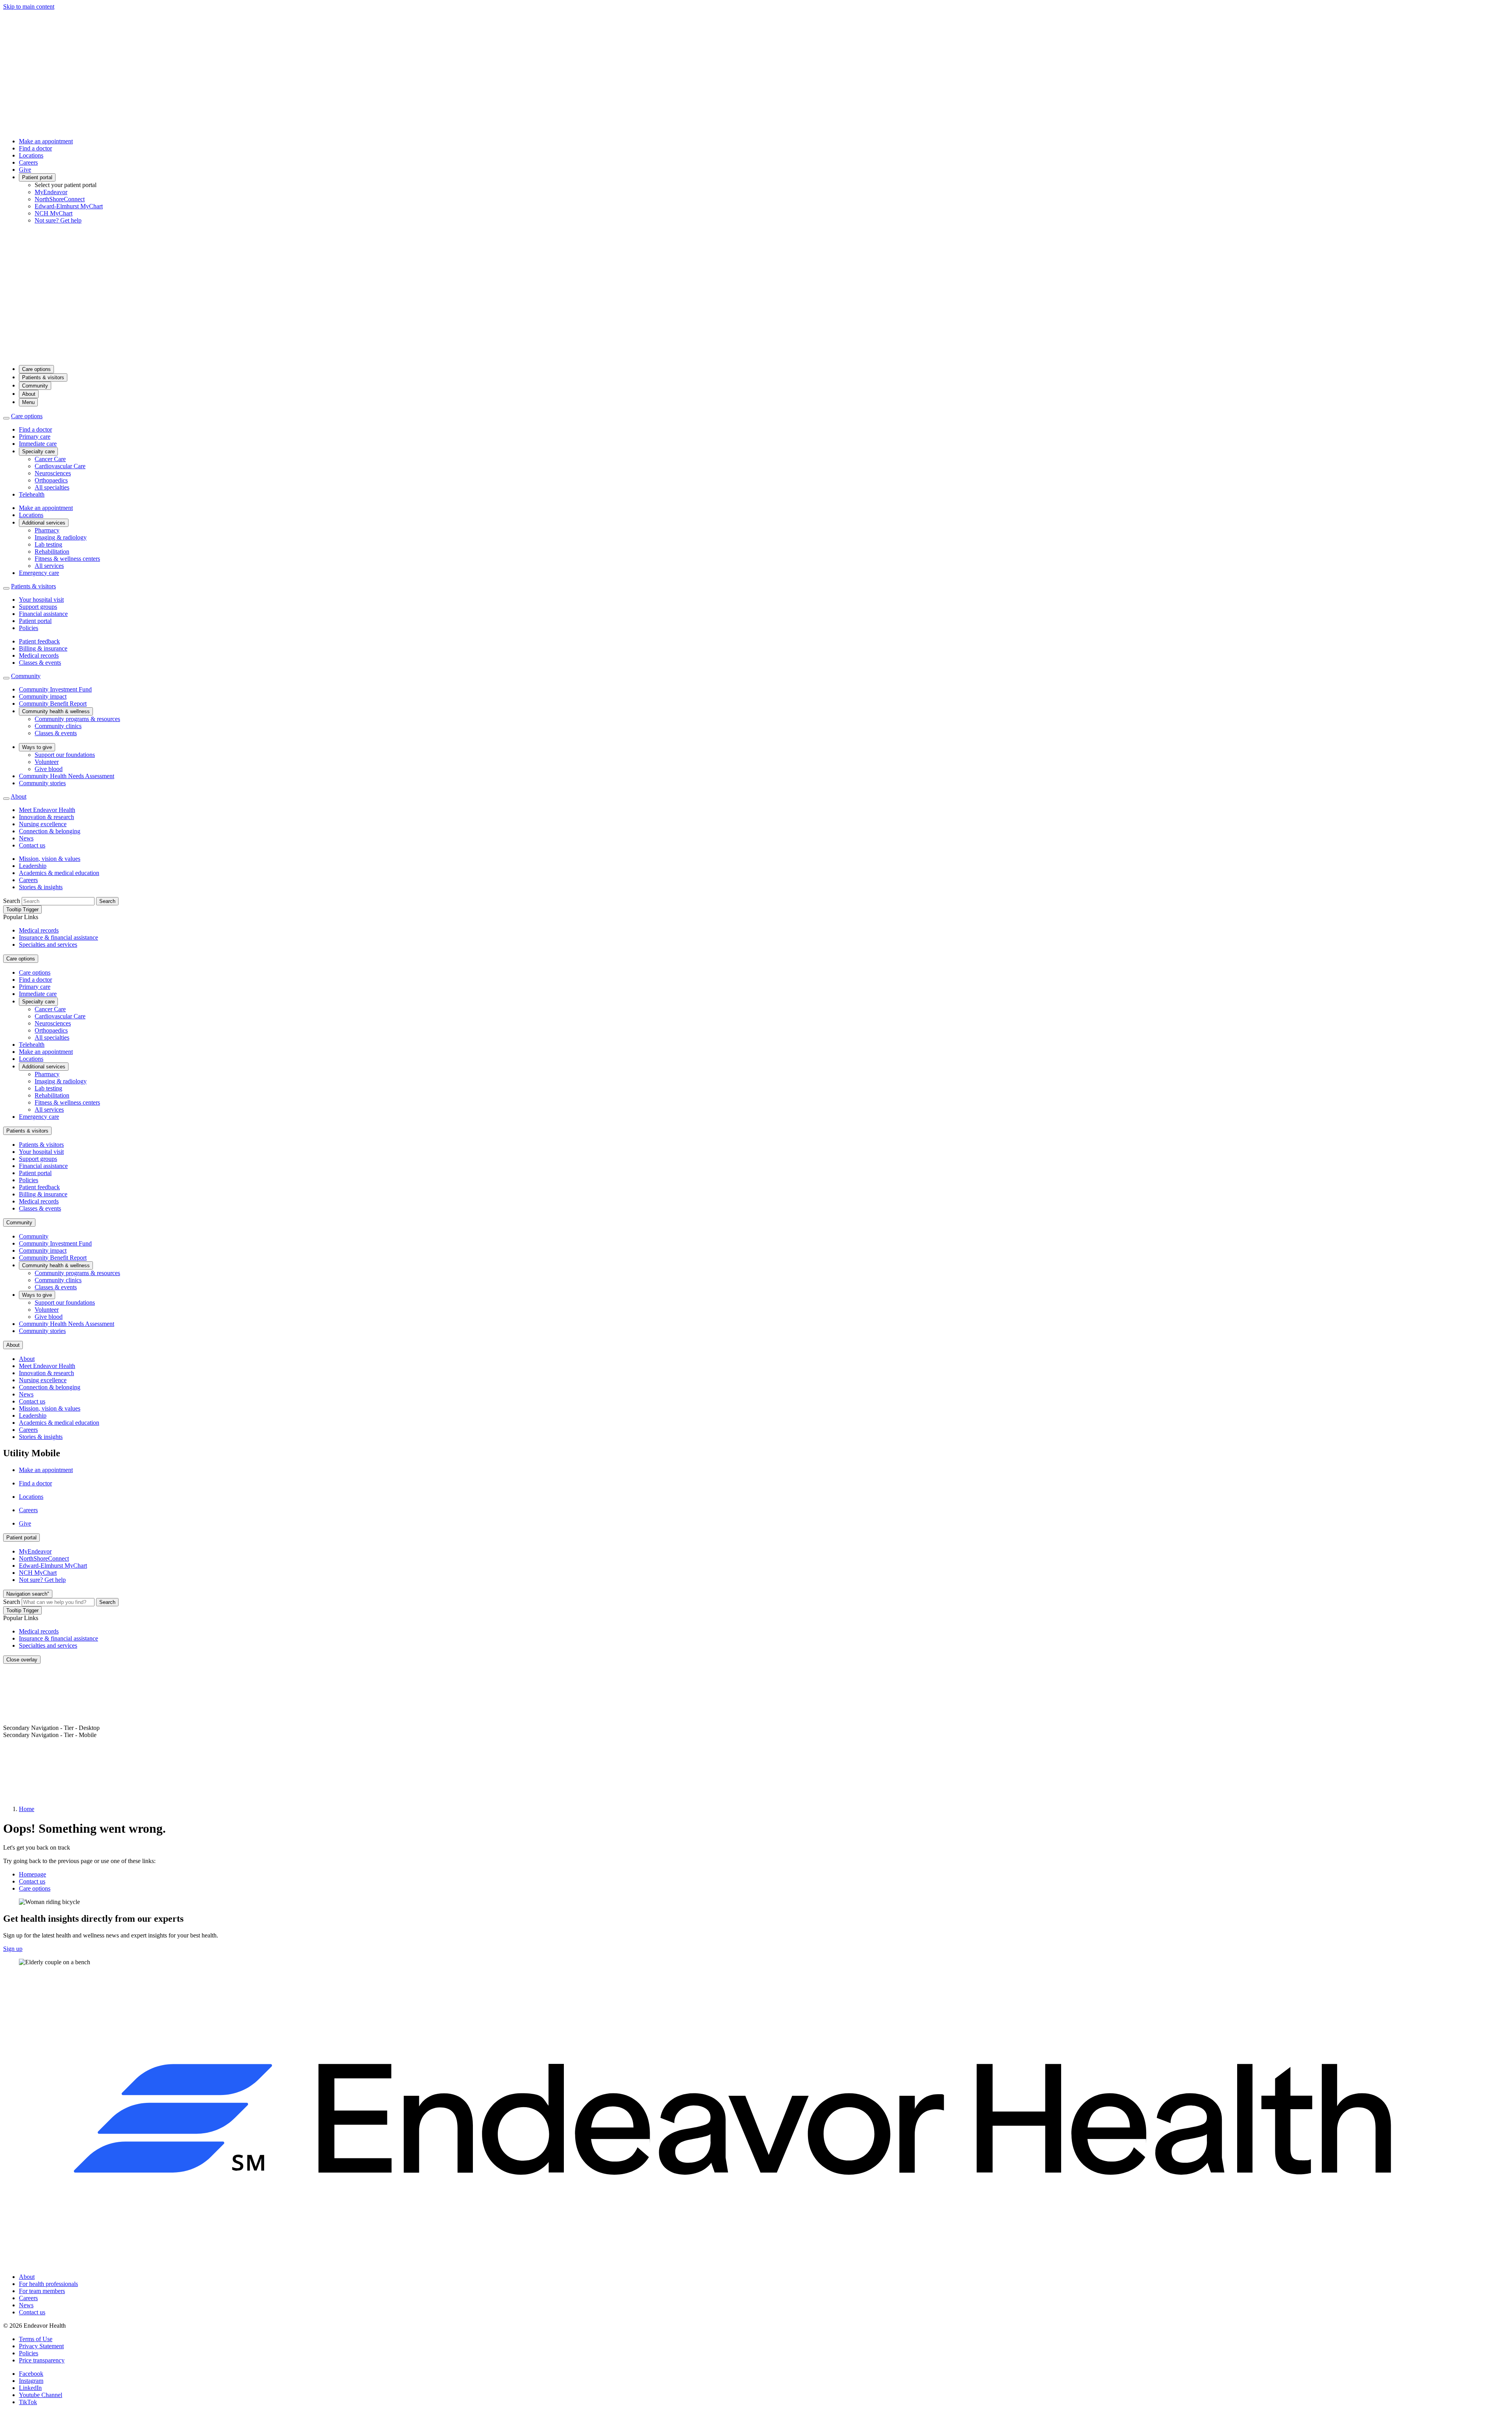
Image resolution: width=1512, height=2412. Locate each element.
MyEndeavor (51, 192)
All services (49, 566)
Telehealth (32, 494)
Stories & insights (41, 887)
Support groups (38, 607)
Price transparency (42, 2360)
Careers (28, 162)
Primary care (35, 437)
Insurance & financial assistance (58, 937)
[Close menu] (6, 418)
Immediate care (38, 444)
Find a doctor (35, 148)
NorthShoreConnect (60, 199)
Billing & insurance (43, 648)
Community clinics (58, 726)
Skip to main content (29, 6)
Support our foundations (65, 755)
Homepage (32, 1874)
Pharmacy (47, 530)
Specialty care (38, 451)
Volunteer (47, 762)
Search (12, 901)
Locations (31, 155)
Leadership (33, 866)
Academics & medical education (59, 873)
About (29, 394)
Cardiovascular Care (60, 466)
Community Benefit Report (53, 704)
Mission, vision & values (50, 859)
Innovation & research (46, 817)
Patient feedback (39, 641)
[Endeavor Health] (756, 355)
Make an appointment (46, 141)
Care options (36, 369)
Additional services (44, 523)
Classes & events (40, 663)
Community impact (43, 696)
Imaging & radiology (61, 537)
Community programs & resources (77, 719)
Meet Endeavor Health (47, 810)
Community (35, 386)
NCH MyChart (54, 213)
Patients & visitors (43, 377)
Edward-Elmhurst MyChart (69, 206)
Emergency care (39, 573)
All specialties (52, 487)
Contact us (32, 845)
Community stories (42, 783)
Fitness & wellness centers (67, 559)
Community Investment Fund (55, 689)
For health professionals (48, 2284)
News (26, 838)
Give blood (49, 769)
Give (25, 170)
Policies (29, 628)
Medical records (39, 655)
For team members (42, 2291)
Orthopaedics (51, 480)
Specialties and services (48, 945)
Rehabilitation (52, 552)
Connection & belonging (50, 831)
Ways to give (37, 747)
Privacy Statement (41, 2346)
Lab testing (48, 544)
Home (27, 1809)
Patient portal (37, 177)
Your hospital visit (41, 600)
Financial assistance (43, 614)
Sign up (13, 1949)
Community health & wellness (56, 711)
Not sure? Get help (58, 220)
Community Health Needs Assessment (67, 776)
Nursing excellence (43, 824)
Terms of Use (36, 2339)
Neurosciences (53, 473)
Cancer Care (50, 459)
